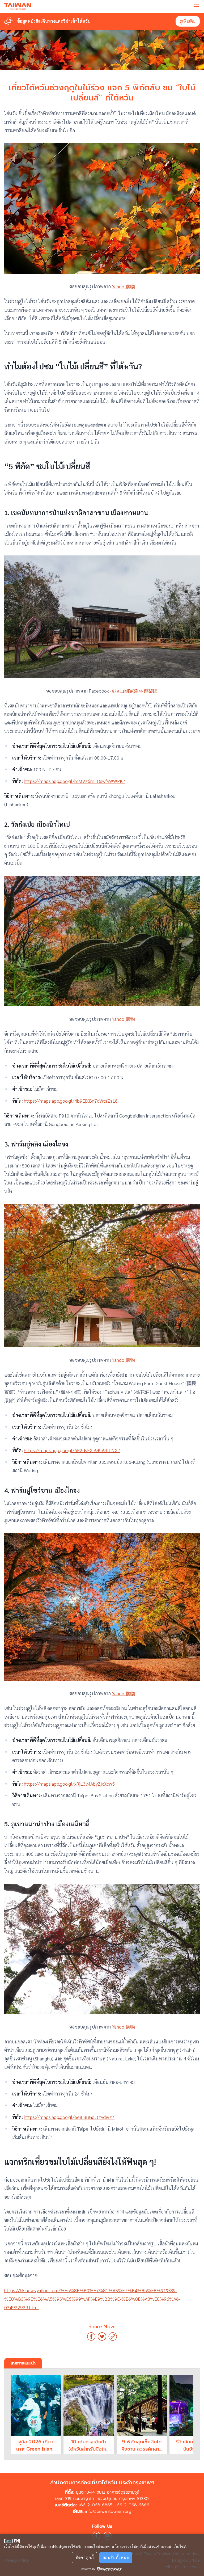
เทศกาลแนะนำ (23, 2363)
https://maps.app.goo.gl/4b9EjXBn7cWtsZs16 (71, 1101)
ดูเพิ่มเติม (188, 21)
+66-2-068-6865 (95, 2505)
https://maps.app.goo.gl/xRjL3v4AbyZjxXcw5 (69, 1784)
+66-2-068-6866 (132, 2505)
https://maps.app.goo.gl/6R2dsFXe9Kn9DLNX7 (72, 1450)
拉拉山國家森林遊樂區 (134, 691)
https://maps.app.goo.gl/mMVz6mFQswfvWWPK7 (75, 781)
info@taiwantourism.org (108, 2511)
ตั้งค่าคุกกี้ (85, 2558)
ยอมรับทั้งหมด (116, 2558)
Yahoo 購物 (123, 286)
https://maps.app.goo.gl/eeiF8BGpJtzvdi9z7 (69, 2117)
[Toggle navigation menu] (197, 6)
